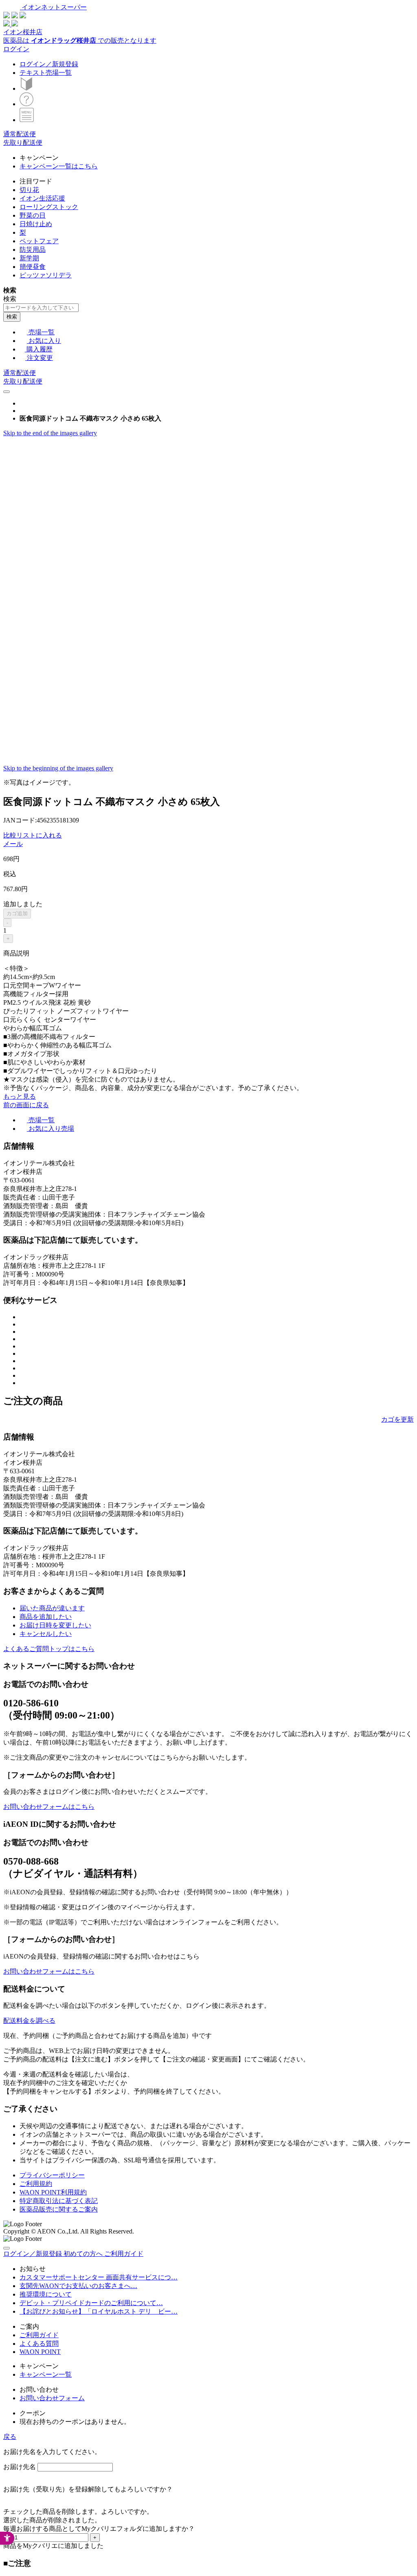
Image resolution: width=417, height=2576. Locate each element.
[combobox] (41, 308)
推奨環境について (46, 2294)
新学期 (29, 258)
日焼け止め (36, 224)
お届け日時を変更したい (55, 1625)
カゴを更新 (397, 1419)
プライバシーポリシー (52, 2175)
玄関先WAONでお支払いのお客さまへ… (78, 2286)
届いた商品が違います (52, 1608)
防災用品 (33, 250)
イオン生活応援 (42, 198)
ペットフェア (39, 241)
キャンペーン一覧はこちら (59, 166)
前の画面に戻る (26, 1105)
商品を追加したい (46, 1617)
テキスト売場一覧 (46, 73)
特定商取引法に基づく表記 (59, 2201)
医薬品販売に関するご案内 (59, 2209)
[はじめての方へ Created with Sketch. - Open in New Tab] (26, 88)
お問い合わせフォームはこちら (49, 1807)
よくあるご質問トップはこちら (49, 1649)
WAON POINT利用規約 (53, 2192)
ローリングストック (49, 207)
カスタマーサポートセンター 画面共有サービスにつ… (99, 2277)
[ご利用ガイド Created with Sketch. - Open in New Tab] (26, 104)
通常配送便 (20, 134)
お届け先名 (20, 2467)
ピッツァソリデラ (46, 275)
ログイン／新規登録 (49, 64)
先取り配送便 (23, 143)
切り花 (29, 190)
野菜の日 (33, 215)
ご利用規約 (36, 2184)
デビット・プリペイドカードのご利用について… (91, 2303)
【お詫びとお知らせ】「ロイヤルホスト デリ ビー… (99, 2311)
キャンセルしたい (46, 1634)
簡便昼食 (33, 267)
